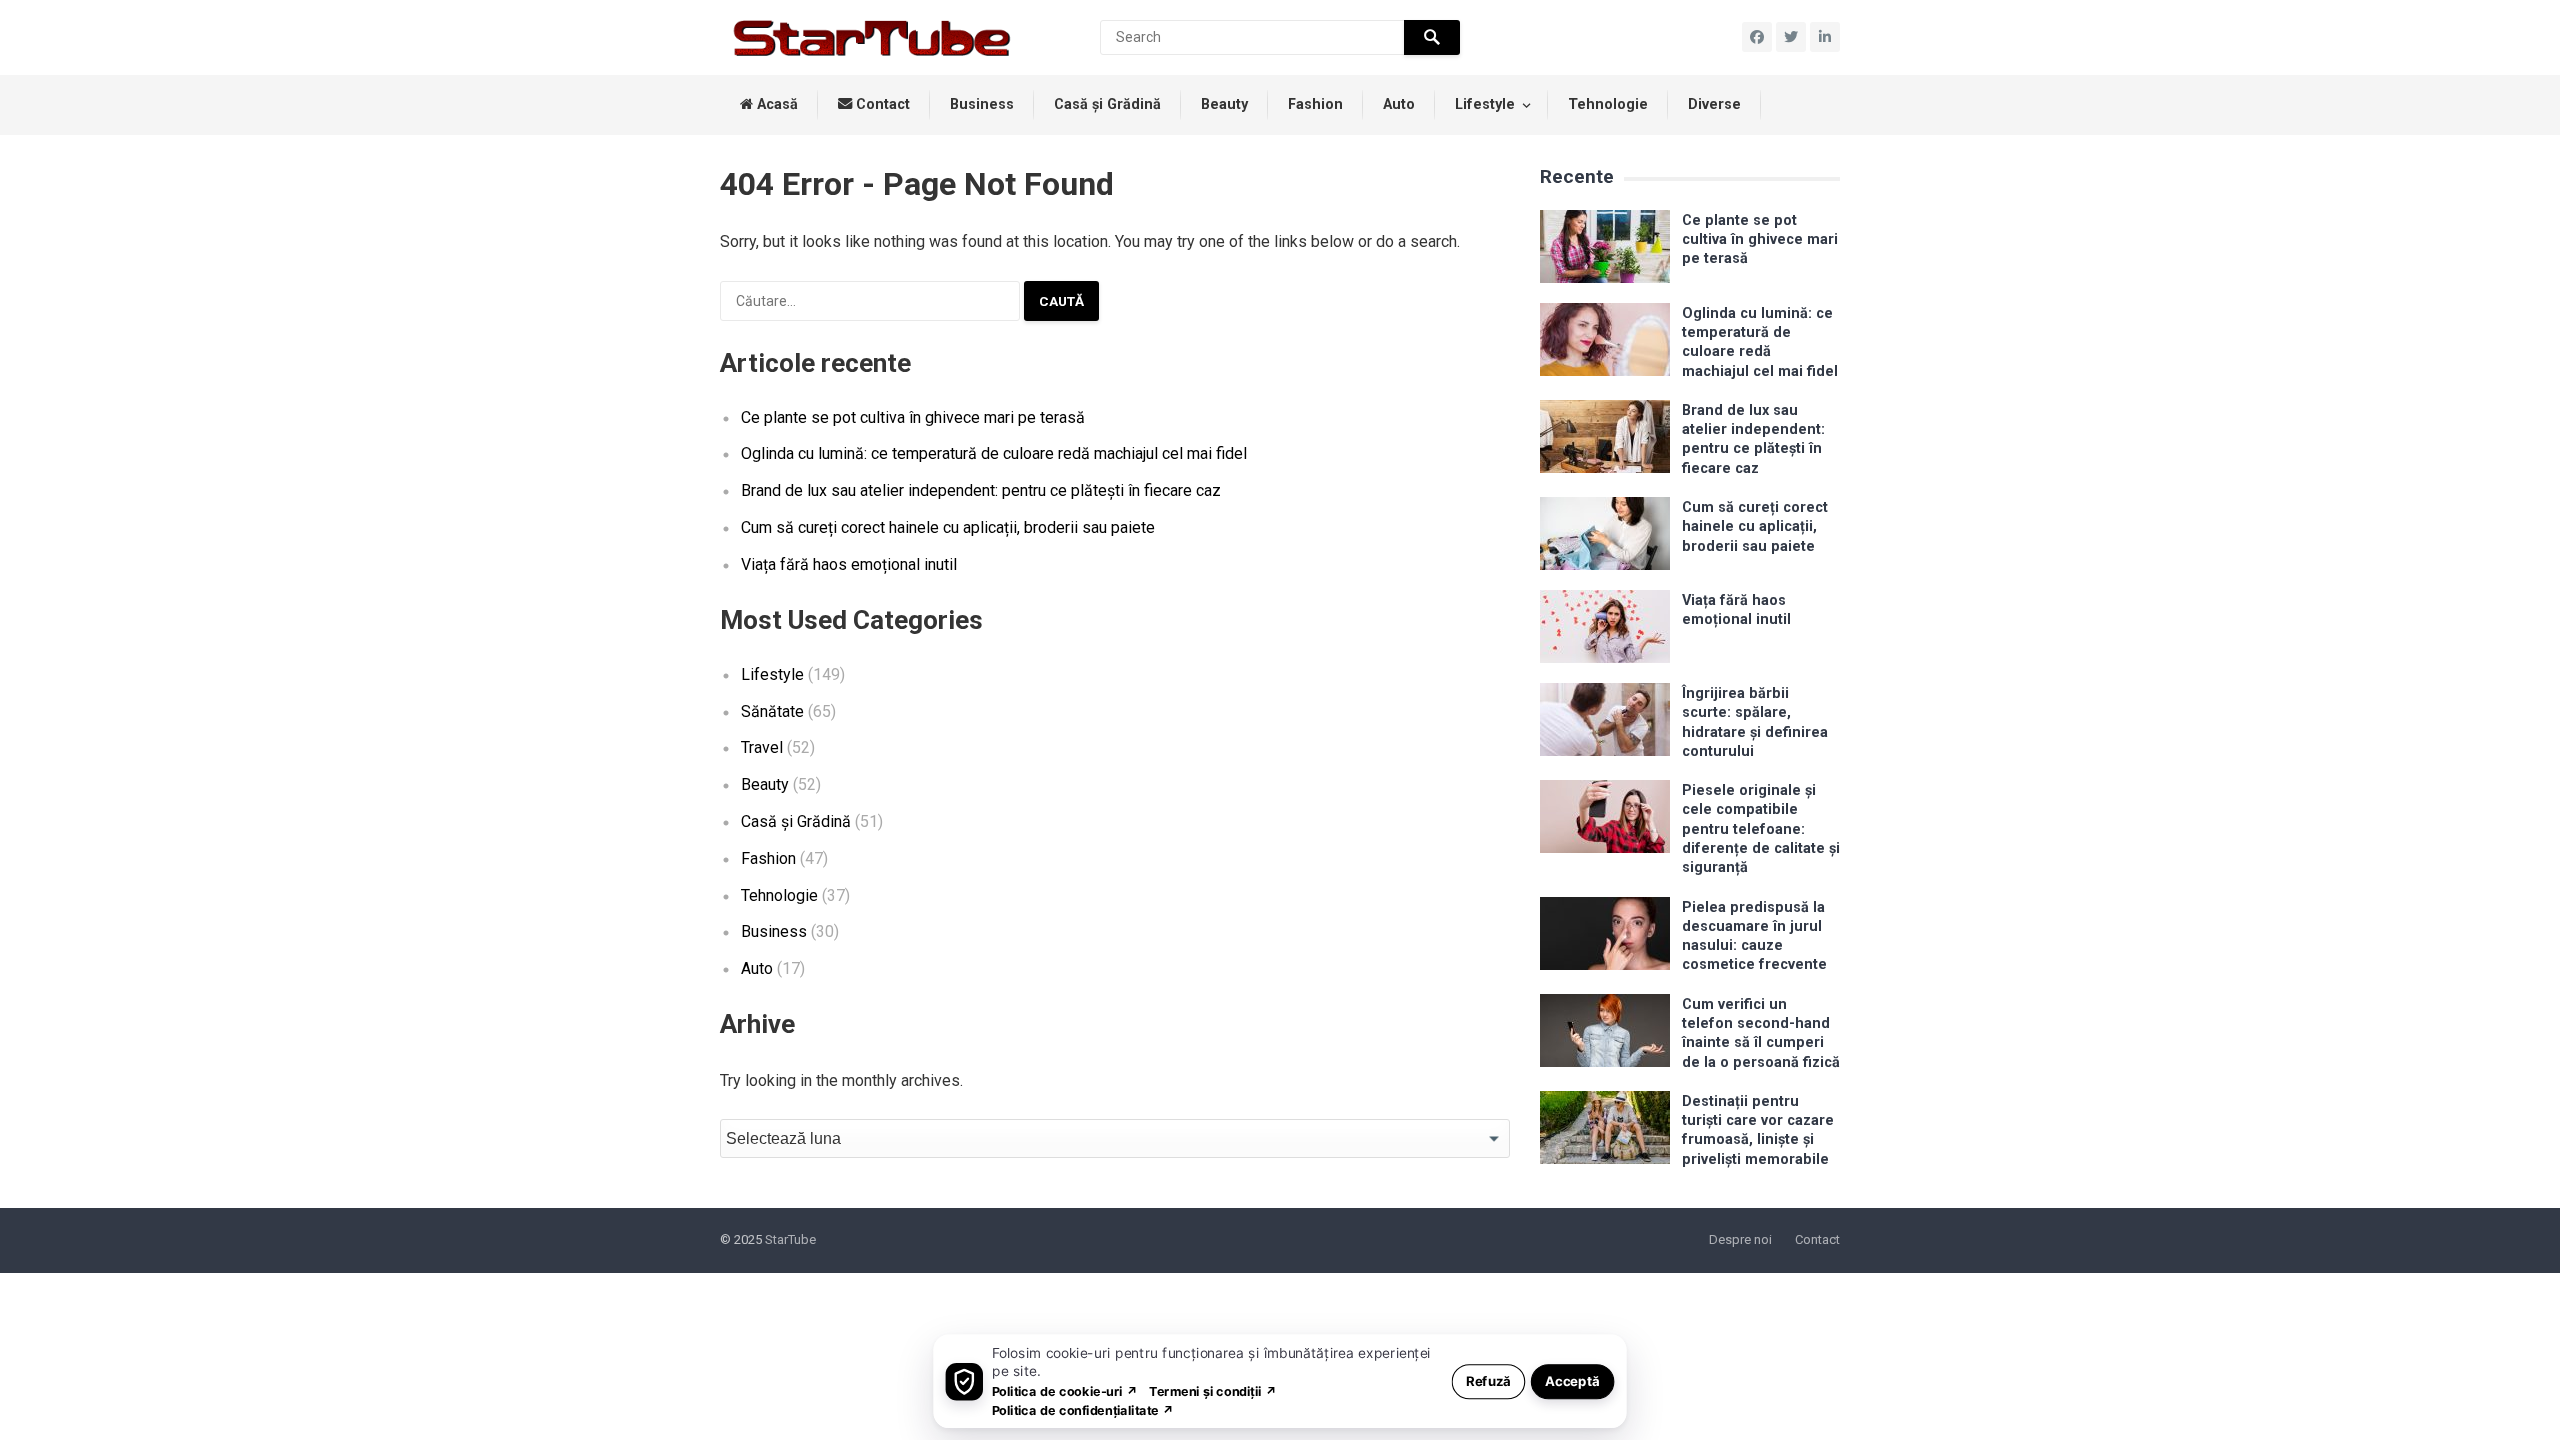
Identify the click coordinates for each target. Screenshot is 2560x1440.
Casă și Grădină (1107, 104)
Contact (881, 104)
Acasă (775, 104)
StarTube (790, 1239)
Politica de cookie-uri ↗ (1065, 1390)
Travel (762, 747)
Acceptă (1572, 1380)
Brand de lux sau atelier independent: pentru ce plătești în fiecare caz (981, 490)
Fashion (1315, 104)
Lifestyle (1485, 104)
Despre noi (1740, 1239)
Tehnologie (1608, 104)
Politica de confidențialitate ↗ (1083, 1409)
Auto (1399, 104)
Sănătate (772, 711)
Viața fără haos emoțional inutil (849, 564)
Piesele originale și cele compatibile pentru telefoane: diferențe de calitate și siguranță (1761, 829)
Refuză (1488, 1380)
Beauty (1224, 104)
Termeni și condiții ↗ (1213, 1390)
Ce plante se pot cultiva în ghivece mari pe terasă (913, 417)
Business (982, 104)
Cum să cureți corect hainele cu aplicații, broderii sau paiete (948, 527)
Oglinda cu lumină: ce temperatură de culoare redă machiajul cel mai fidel (994, 453)
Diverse (1714, 104)
